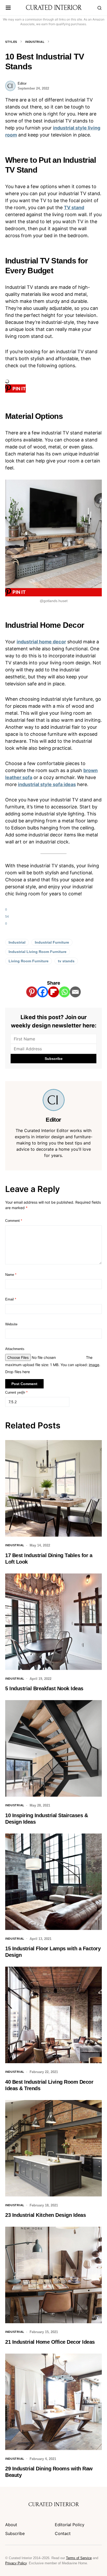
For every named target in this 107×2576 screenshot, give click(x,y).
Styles (11, 42)
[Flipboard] (53, 992)
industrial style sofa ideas (47, 784)
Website (11, 1324)
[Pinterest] (32, 992)
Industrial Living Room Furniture (38, 952)
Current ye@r (16, 1392)
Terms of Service (79, 2558)
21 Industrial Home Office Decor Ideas (50, 2342)
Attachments (15, 1349)
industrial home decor (41, 642)
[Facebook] (43, 992)
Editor (22, 83)
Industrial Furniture (52, 942)
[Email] (75, 992)
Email (11, 1299)
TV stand (74, 207)
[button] (8, 8)
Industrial (35, 42)
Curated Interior (54, 8)
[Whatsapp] (64, 992)
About (11, 2525)
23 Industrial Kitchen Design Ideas (45, 2215)
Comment (14, 1221)
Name (11, 1275)
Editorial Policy (70, 2525)
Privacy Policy (16, 2563)
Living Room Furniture (29, 961)
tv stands (66, 961)
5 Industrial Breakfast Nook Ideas (44, 1688)
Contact (63, 2533)
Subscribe (15, 2533)
